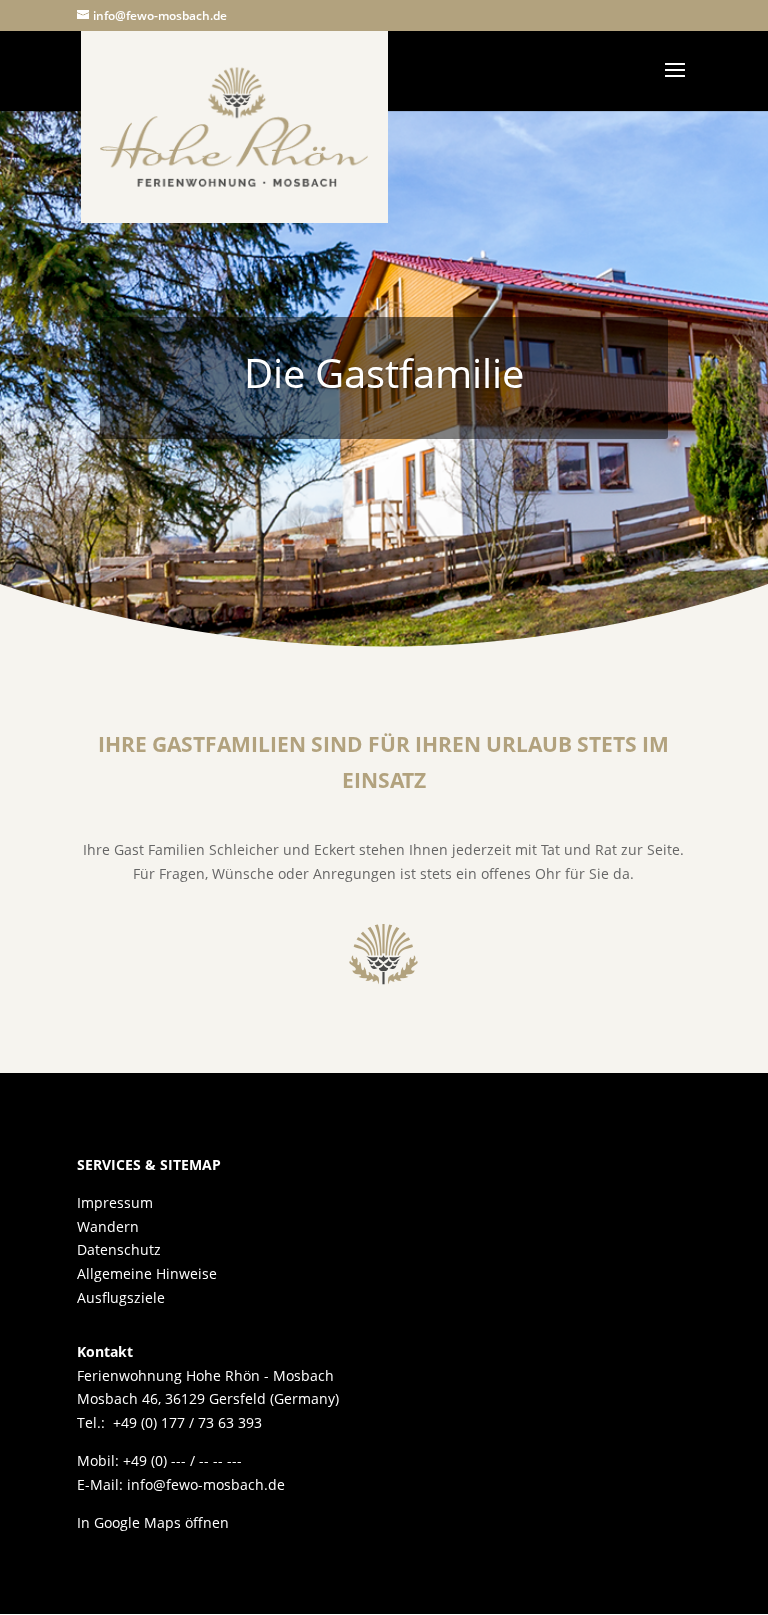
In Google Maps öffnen (153, 1522)
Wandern (108, 1226)
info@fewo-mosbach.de (206, 1484)
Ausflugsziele (121, 1297)
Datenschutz (119, 1249)
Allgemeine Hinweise (147, 1273)
